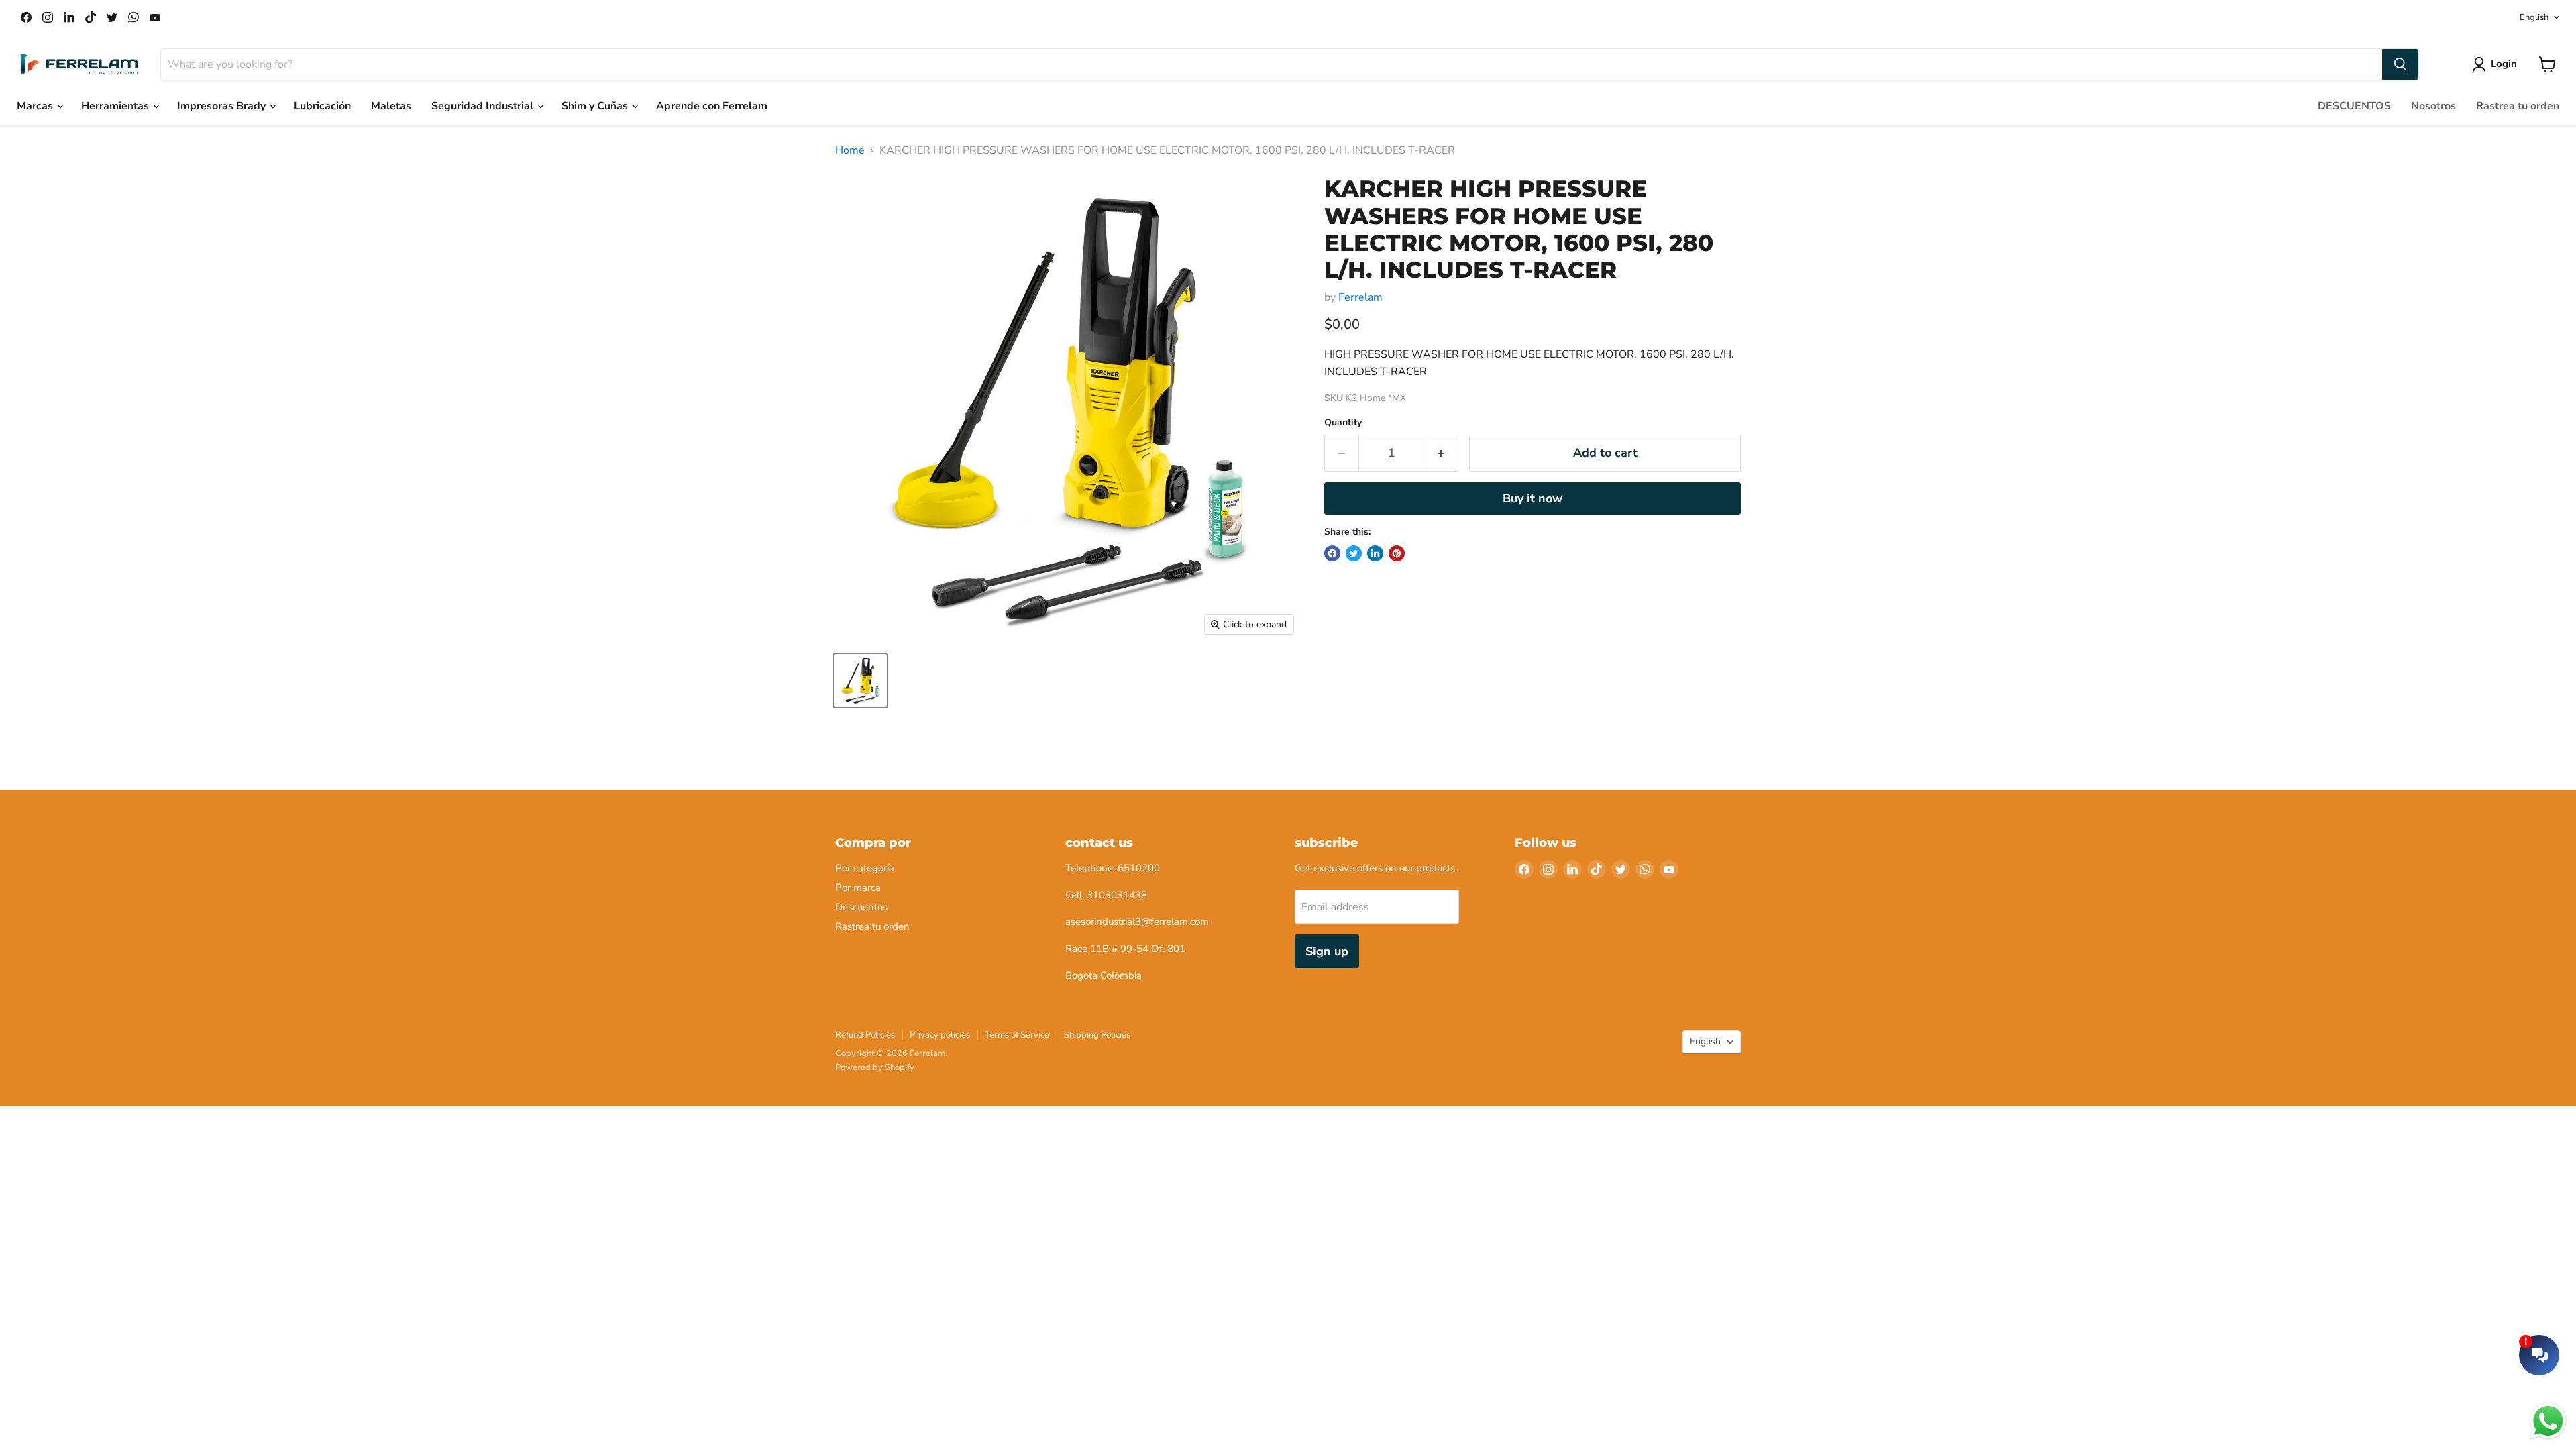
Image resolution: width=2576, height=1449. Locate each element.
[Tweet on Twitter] (1354, 553)
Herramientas (116, 106)
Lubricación (322, 106)
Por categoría (865, 868)
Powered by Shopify (875, 1067)
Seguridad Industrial (484, 106)
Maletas (391, 106)
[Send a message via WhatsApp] (2548, 1421)
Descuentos (861, 907)
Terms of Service (1017, 1035)
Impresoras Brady (223, 106)
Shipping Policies (1097, 1035)
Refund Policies (865, 1035)
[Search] (2400, 64)
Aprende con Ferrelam (712, 106)
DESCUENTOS (2354, 106)
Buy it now (1533, 498)
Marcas (36, 106)
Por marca (858, 888)
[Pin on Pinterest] (1397, 553)
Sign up (1327, 951)
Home (850, 150)
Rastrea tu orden (2518, 106)
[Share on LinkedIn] (1375, 553)
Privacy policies (940, 1035)
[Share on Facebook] (1332, 553)
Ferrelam (1360, 297)
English (2534, 17)
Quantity (1343, 423)
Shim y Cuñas (596, 106)
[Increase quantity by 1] (1441, 453)
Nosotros (2433, 106)
